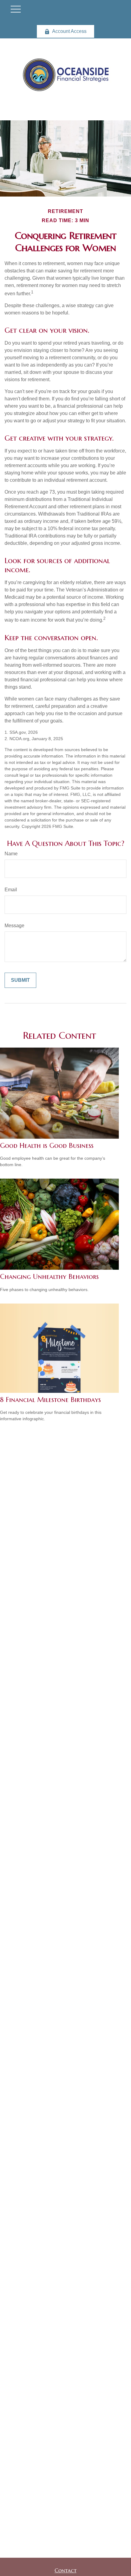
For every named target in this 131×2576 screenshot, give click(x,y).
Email (11, 890)
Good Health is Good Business (47, 1146)
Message (14, 926)
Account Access (69, 31)
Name (11, 854)
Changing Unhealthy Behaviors (49, 1277)
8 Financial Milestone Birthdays (50, 1400)
